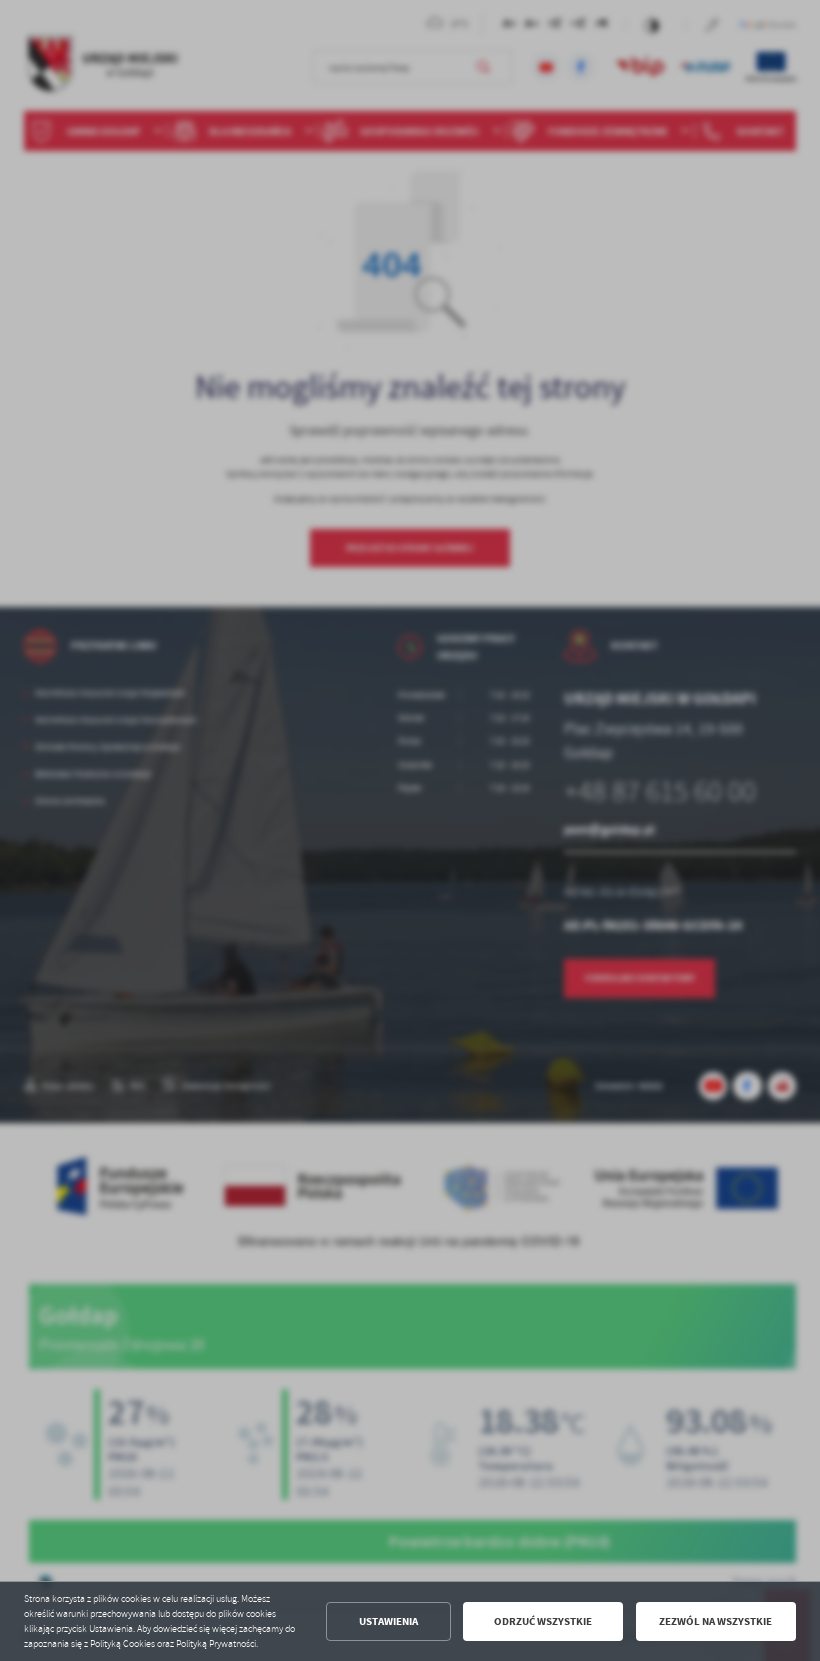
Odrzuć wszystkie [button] (543, 1621)
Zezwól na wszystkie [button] (715, 1621)
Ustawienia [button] (388, 1621)
